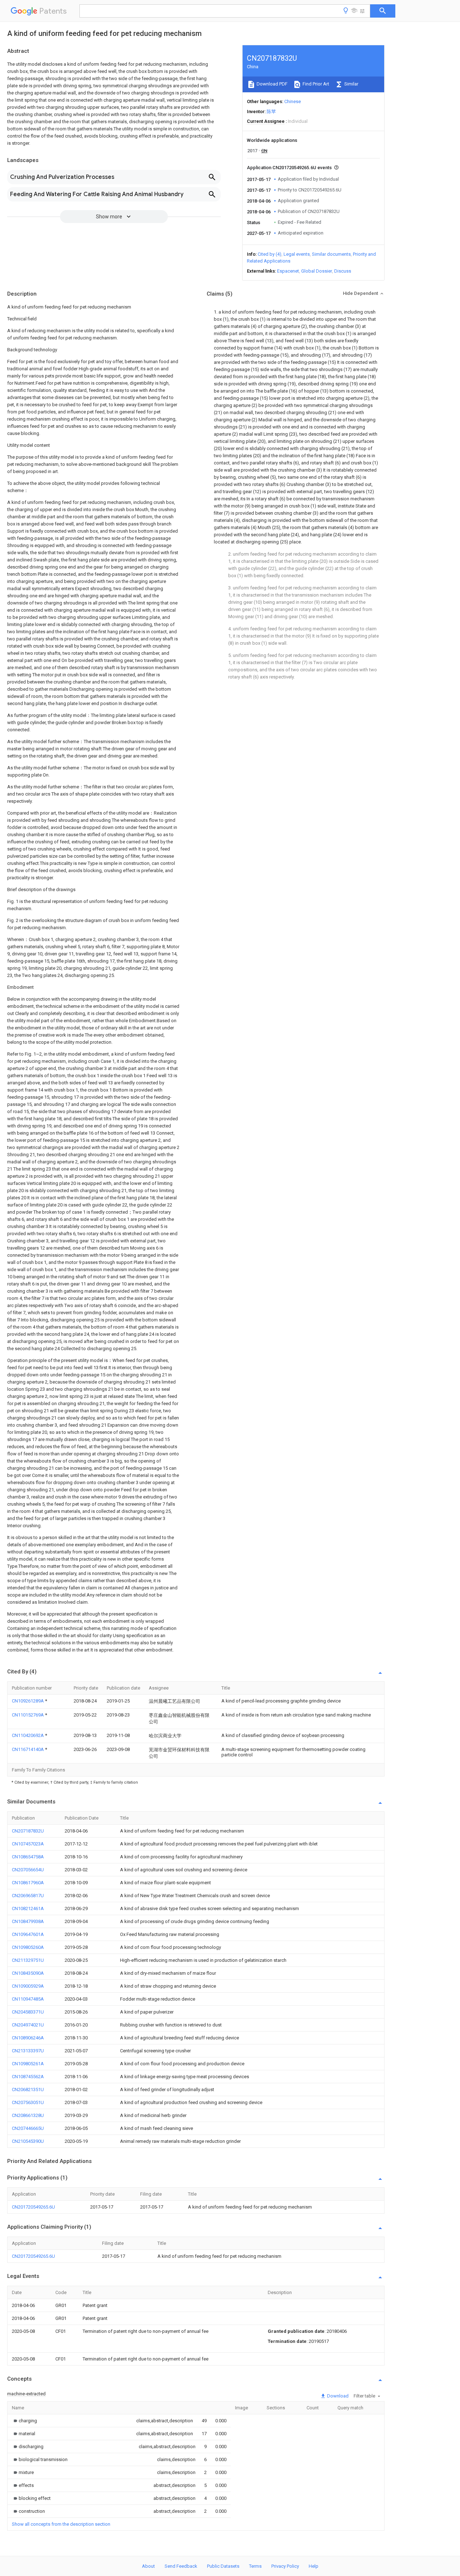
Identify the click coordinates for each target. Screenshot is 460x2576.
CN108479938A (28, 1921)
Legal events (297, 254)
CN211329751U (28, 1960)
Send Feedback (181, 2566)
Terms (255, 2566)
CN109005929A (28, 1986)
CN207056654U (28, 1870)
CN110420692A (28, 1735)
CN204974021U (28, 2025)
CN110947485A (28, 1999)
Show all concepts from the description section (61, 2524)
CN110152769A (28, 1715)
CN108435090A (28, 1973)
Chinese (293, 101)
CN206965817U (28, 1896)
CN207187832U (28, 1831)
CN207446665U (28, 2128)
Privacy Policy (285, 2566)
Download (337, 2396)
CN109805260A (28, 1947)
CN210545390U (28, 2141)
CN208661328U (28, 2115)
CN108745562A (28, 2077)
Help (314, 2566)
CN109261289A (28, 1701)
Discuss (343, 271)
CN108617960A (28, 1883)
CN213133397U (28, 2051)
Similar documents (331, 254)
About (148, 2566)
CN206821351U (28, 2089)
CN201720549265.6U (33, 2207)
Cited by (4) (270, 254)
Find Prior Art (315, 84)
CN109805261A (28, 2064)
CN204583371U (28, 2012)
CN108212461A (28, 1908)
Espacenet (288, 271)
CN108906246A (28, 2038)
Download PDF (272, 84)
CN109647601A (28, 1934)
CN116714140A (28, 1749)
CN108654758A (28, 1857)
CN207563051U (28, 2102)
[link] (24, 2421)
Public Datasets (223, 2566)
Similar (351, 84)
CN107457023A (28, 1844)
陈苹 (271, 112)
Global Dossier (317, 271)
